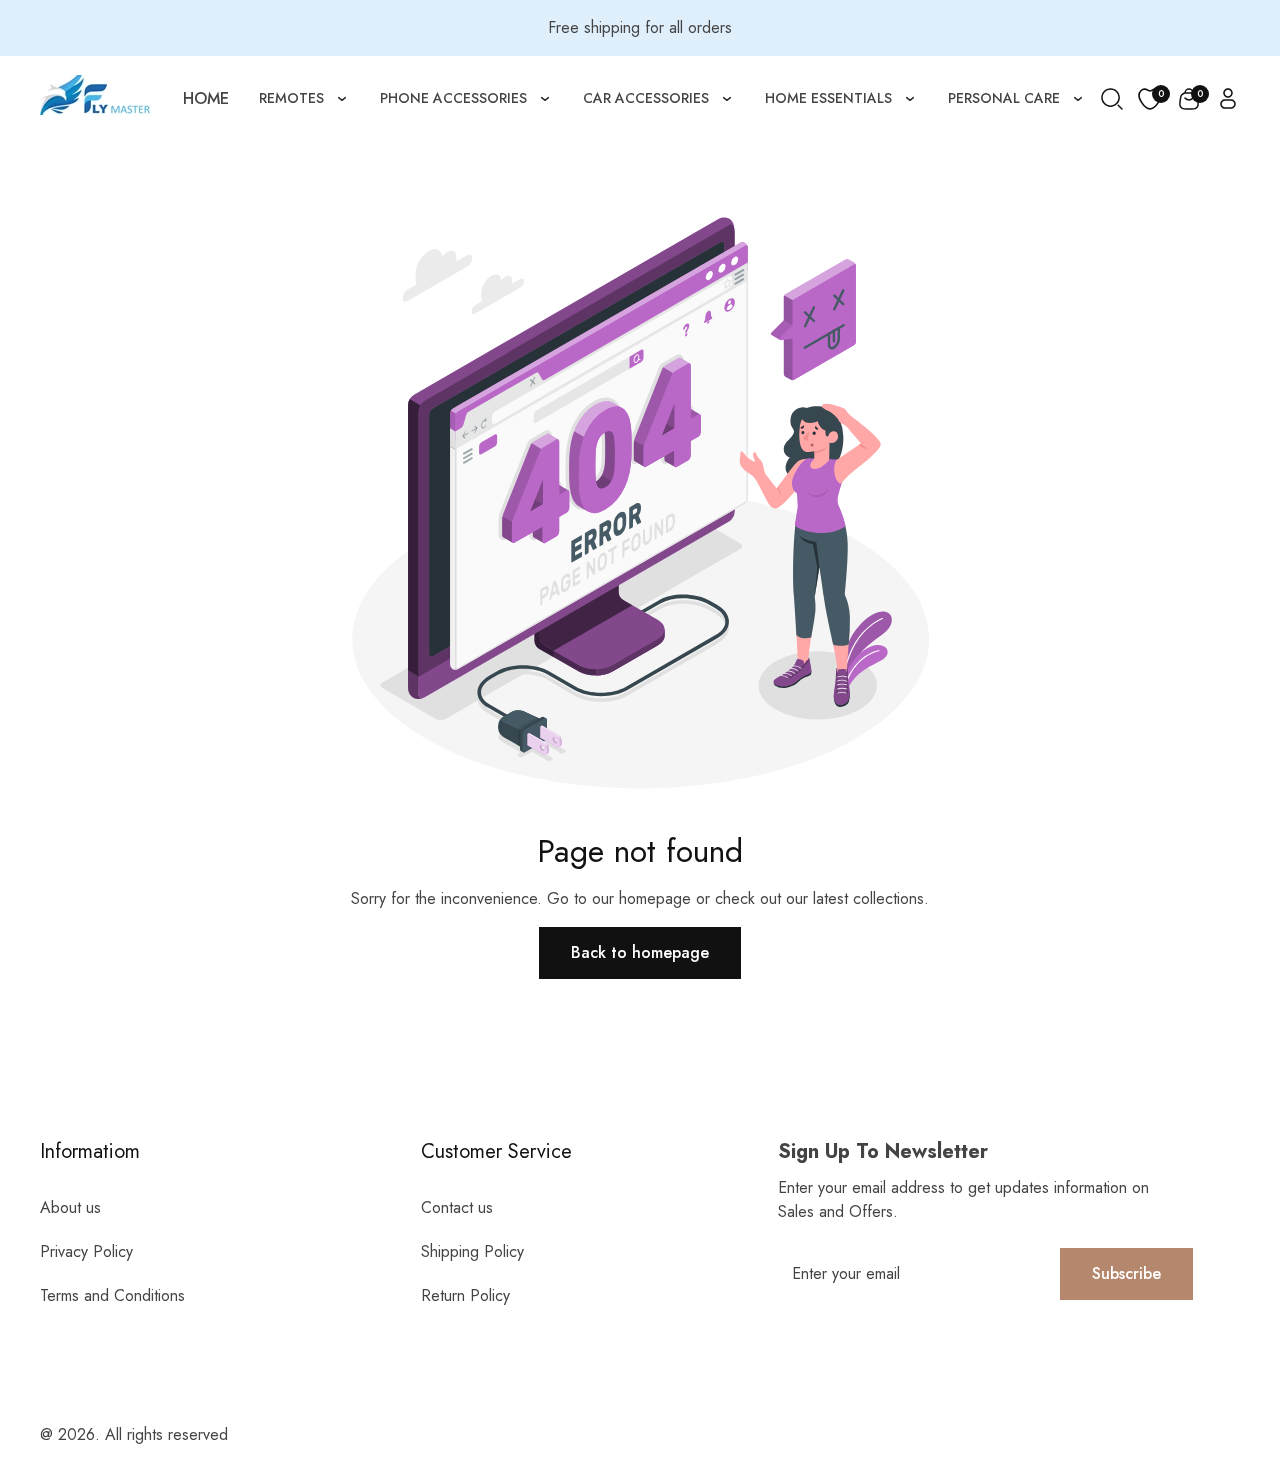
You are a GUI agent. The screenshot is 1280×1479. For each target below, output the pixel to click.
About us (70, 1207)
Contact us (457, 1207)
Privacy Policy (86, 1251)
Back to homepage (640, 952)
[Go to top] (1223, 1354)
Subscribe (1126, 1273)
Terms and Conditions (112, 1295)
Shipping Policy (472, 1251)
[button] (1189, 99)
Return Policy (465, 1295)
